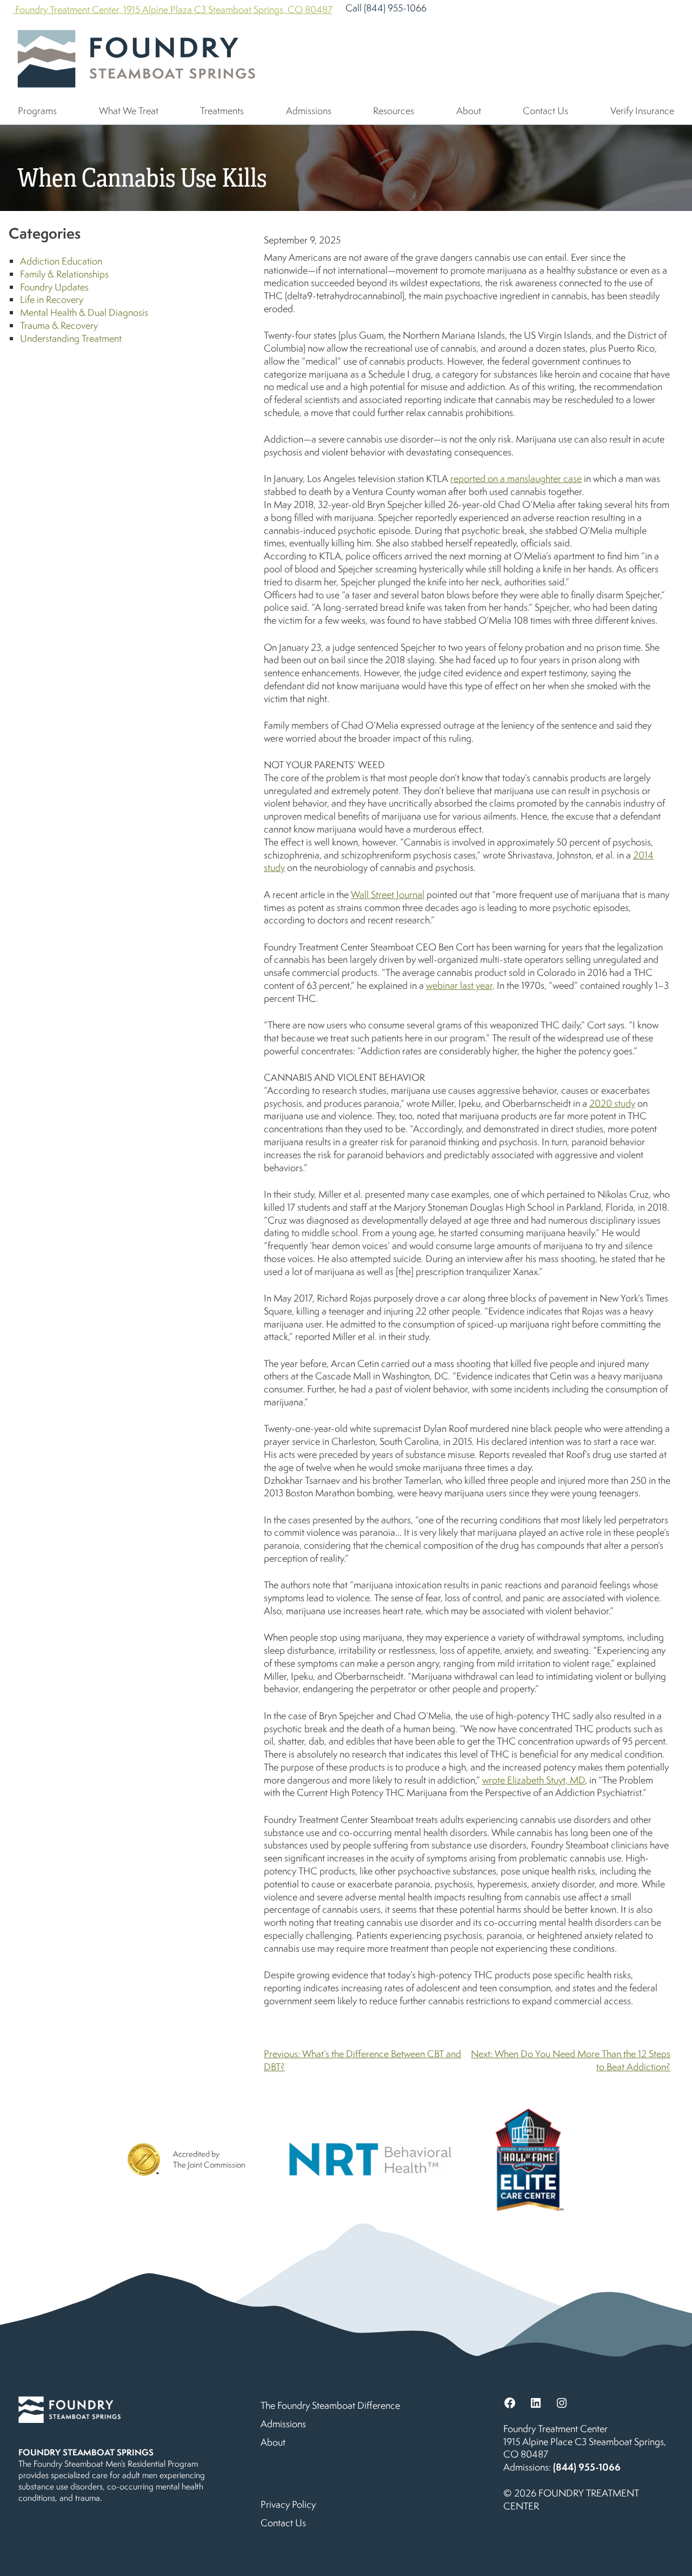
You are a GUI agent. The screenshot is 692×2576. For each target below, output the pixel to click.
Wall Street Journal (388, 894)
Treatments (222, 111)
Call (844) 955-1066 (386, 8)
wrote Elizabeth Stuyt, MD (534, 1780)
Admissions (309, 111)
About (469, 111)
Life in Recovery (52, 299)
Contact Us (545, 111)
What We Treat (129, 111)
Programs (37, 111)
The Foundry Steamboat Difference (330, 2405)
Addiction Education (61, 261)
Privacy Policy (288, 2504)
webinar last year (459, 985)
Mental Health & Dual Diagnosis (84, 312)
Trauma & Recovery (59, 325)
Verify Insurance (642, 111)
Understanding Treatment (71, 338)
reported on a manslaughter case (516, 478)
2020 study (612, 1103)
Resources (394, 111)
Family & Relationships (64, 274)
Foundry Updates (54, 287)
